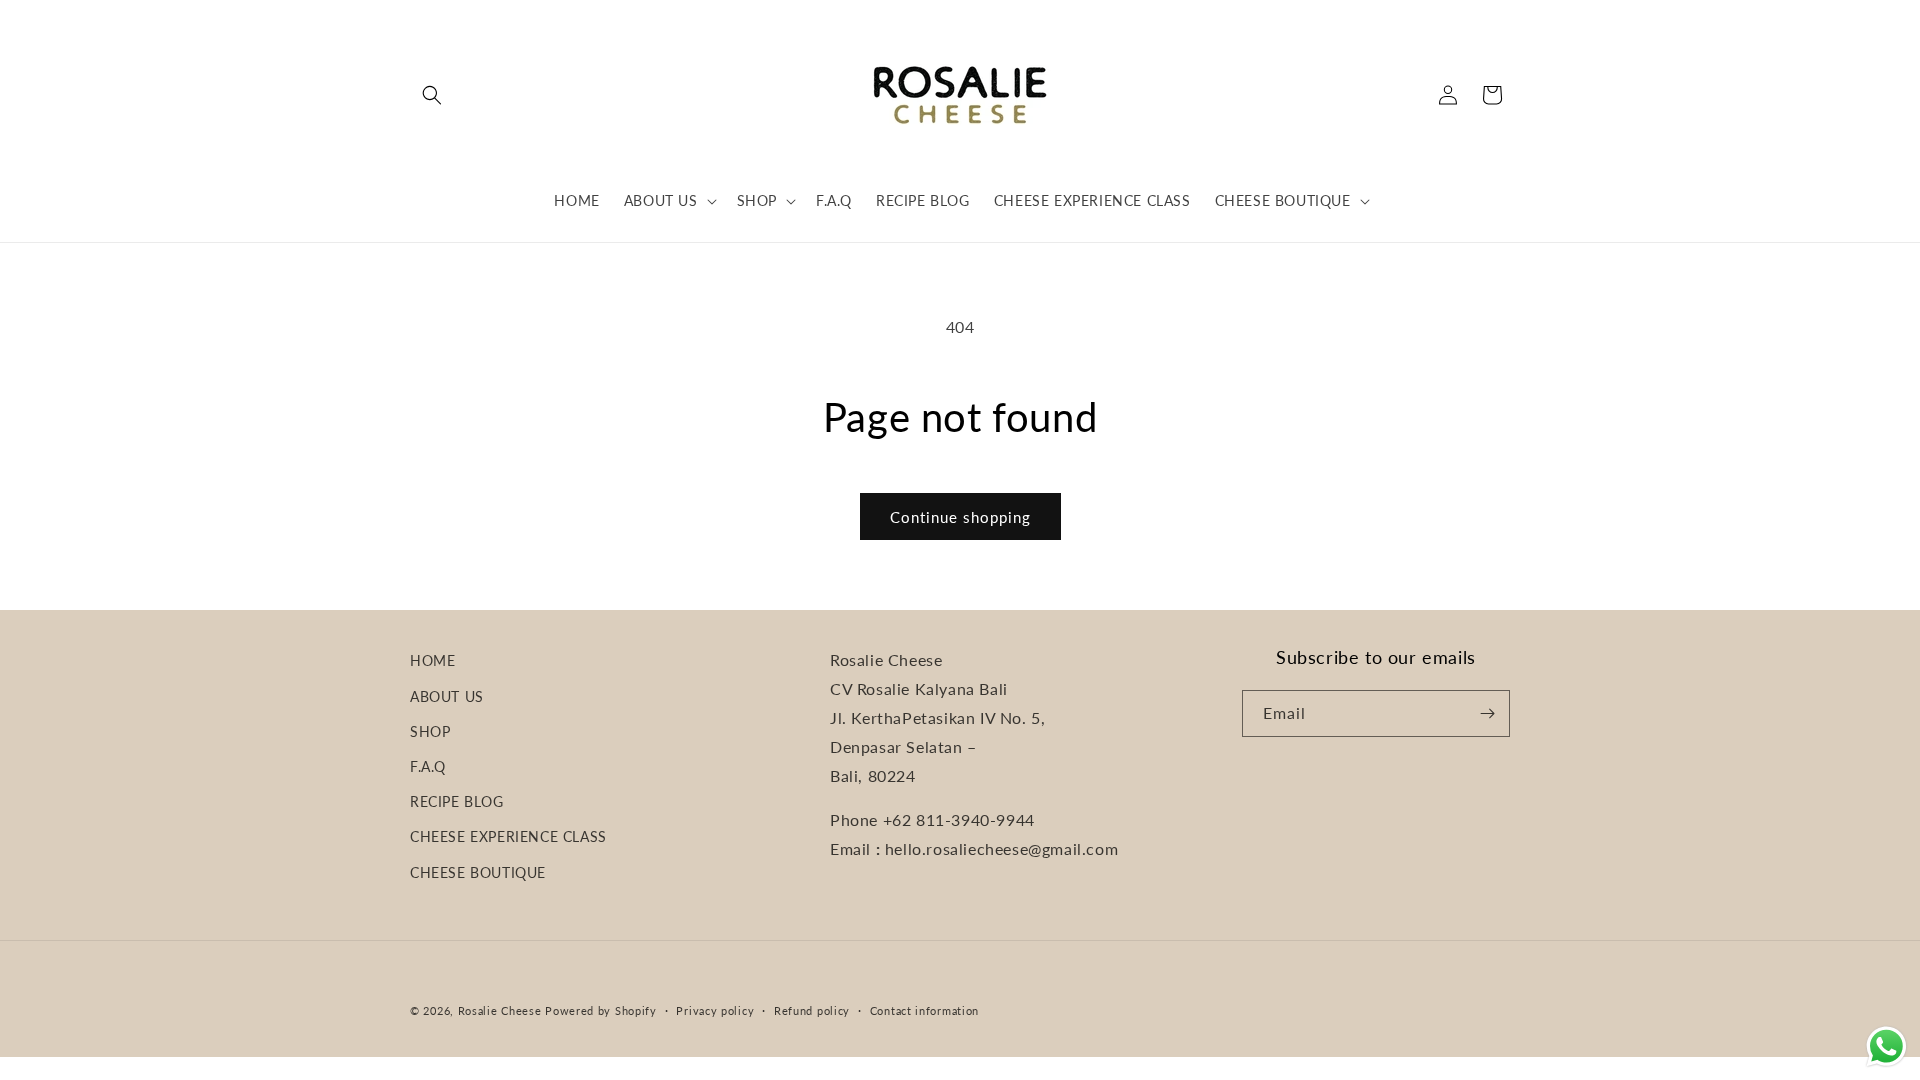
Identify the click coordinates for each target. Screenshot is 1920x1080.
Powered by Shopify (601, 1010)
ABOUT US (447, 696)
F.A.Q (428, 766)
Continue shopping (960, 517)
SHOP (430, 731)
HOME (432, 660)
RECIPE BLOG (457, 801)
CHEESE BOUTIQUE (478, 872)
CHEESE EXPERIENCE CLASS (508, 836)
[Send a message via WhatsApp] (1886, 1046)
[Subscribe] (1487, 713)
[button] (432, 95)
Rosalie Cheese (500, 1010)
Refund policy (812, 1010)
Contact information (924, 1010)
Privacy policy (715, 1010)
